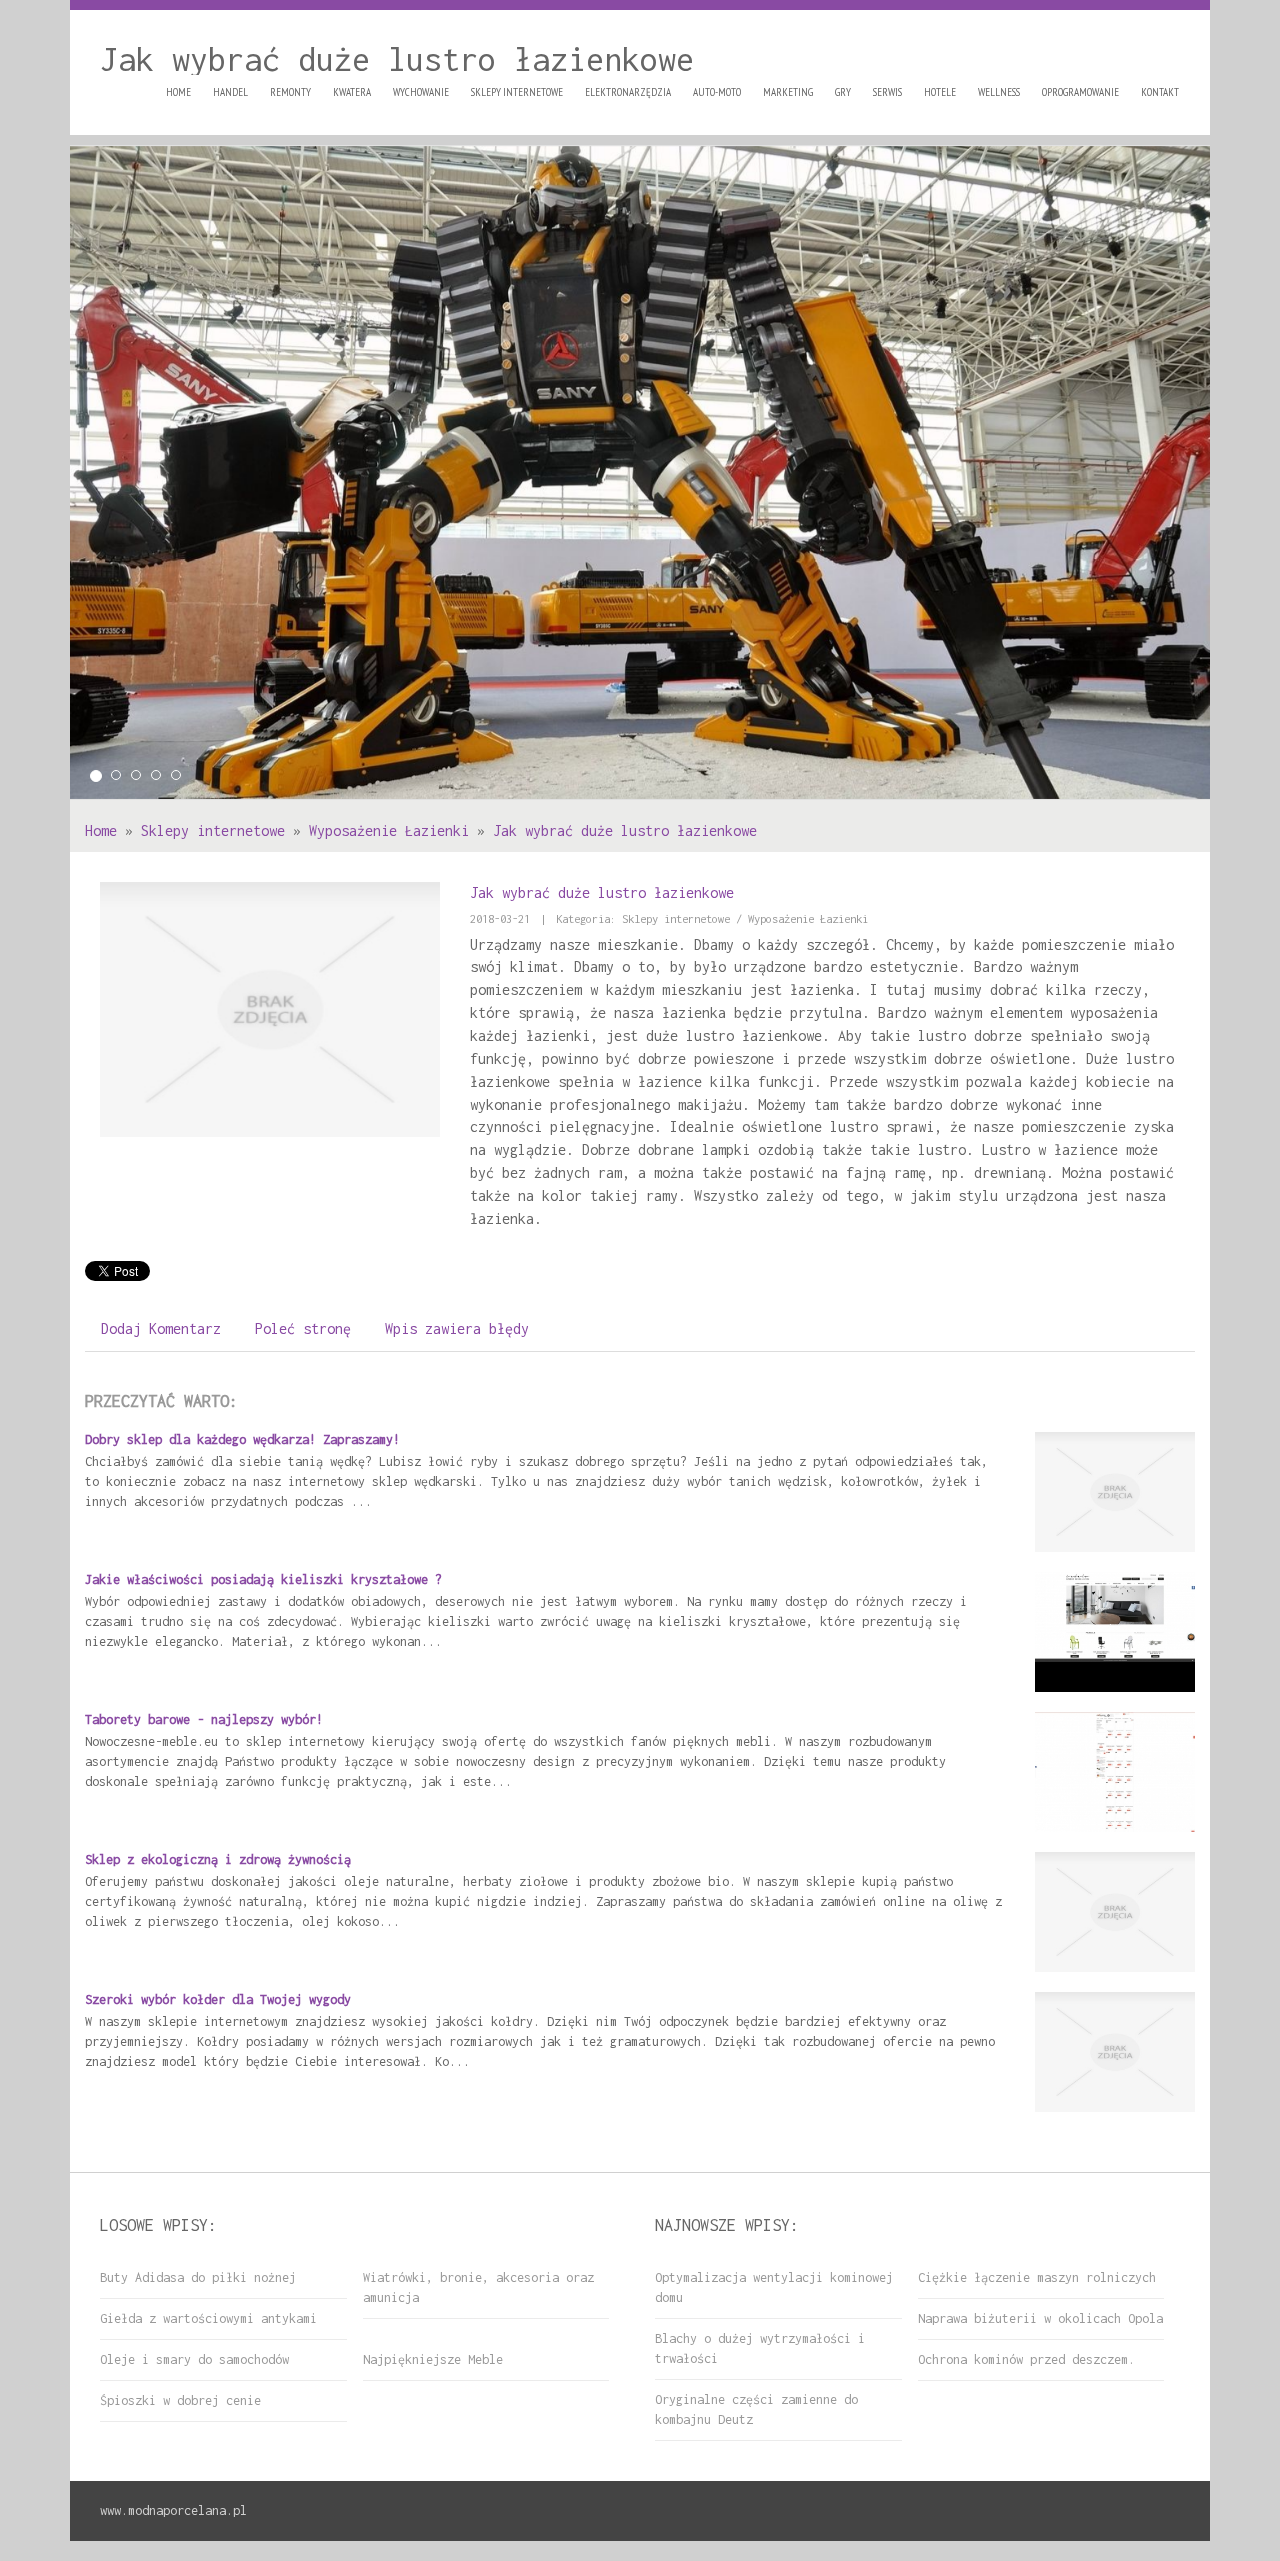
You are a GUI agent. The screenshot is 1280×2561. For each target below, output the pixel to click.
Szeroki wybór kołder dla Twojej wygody (218, 1999)
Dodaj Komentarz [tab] (161, 1328)
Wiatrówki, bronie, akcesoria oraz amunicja (478, 2287)
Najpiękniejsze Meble (433, 2359)
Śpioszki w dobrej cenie (180, 2400)
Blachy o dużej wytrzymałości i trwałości (760, 2348)
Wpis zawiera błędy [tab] (457, 1328)
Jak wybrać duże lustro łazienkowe (625, 830)
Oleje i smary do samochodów (194, 2359)
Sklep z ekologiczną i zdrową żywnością (218, 1859)
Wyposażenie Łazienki (389, 830)
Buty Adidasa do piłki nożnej (198, 2277)
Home (101, 830)
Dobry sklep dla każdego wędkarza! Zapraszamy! (242, 1439)
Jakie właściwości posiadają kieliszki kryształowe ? (263, 1579)
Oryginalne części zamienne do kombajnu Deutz (756, 2409)
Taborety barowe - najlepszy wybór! (204, 1719)
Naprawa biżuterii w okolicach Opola (1040, 2318)
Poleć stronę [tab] (303, 1328)
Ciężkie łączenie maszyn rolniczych (1037, 2277)
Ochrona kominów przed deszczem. (1026, 2359)
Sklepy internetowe (213, 830)
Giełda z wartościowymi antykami (208, 2318)
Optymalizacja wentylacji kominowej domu (774, 2287)
